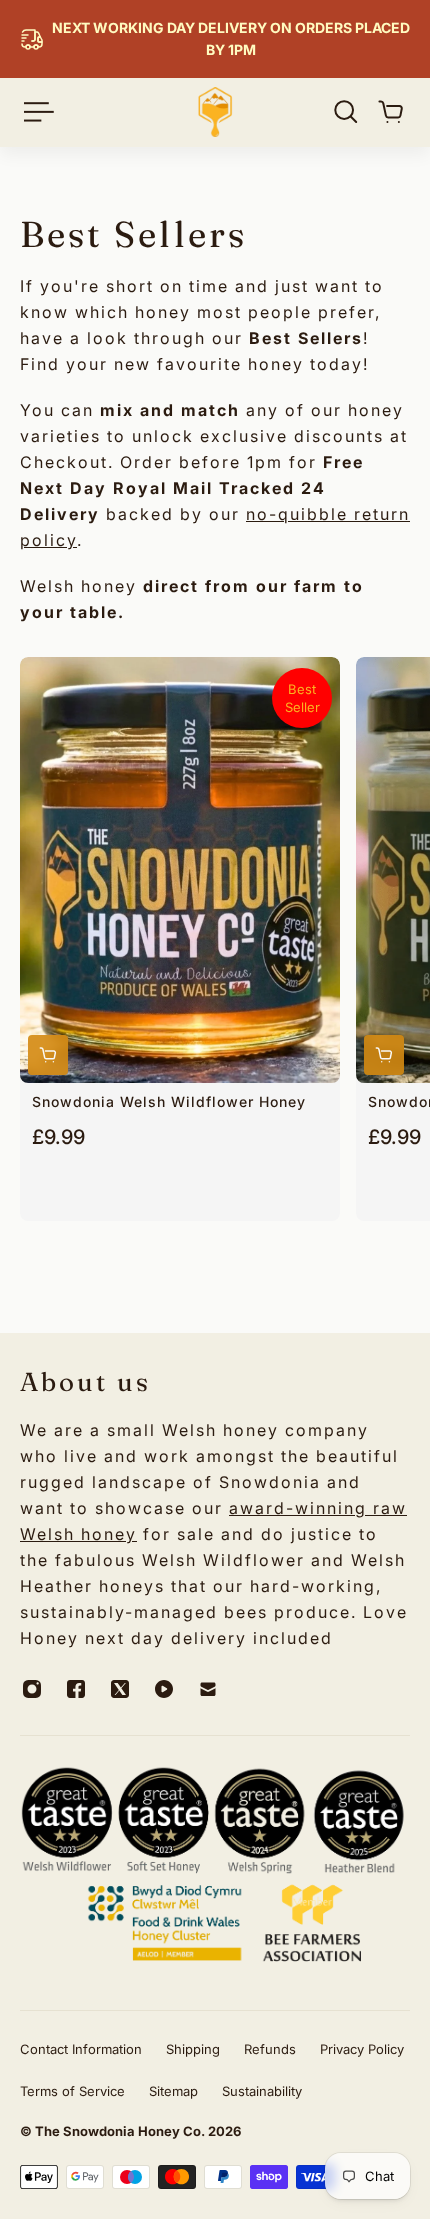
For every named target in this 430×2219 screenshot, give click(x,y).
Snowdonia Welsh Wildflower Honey (169, 1101)
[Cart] (391, 112)
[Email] (208, 1689)
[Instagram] (32, 1689)
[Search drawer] (346, 112)
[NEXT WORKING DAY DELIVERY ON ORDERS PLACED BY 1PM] (215, 39)
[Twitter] (120, 1689)
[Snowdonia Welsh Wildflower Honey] (180, 870)
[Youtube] (164, 1689)
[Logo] (215, 112)
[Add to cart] (48, 1055)
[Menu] (36, 112)
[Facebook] (76, 1689)
